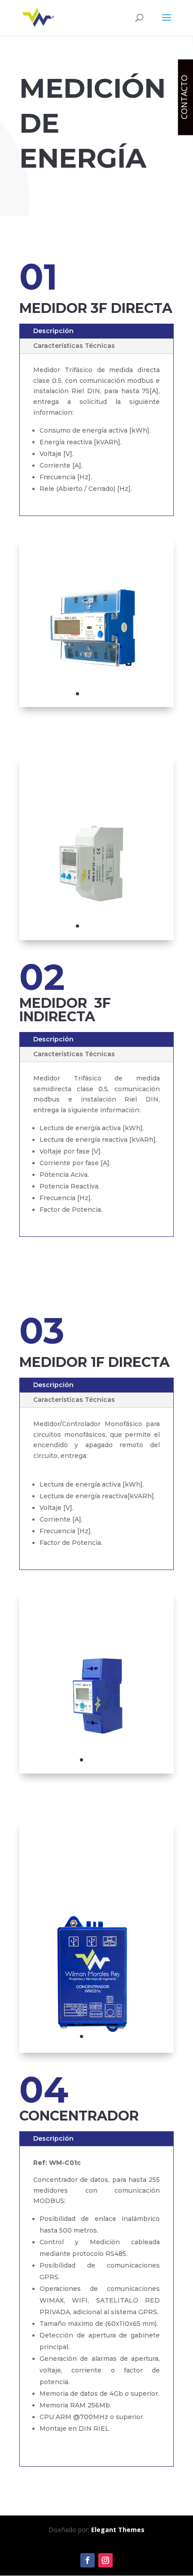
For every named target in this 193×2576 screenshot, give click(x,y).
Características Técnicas (74, 346)
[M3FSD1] (96, 938)
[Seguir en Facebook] (88, 2560)
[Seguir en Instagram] (105, 2560)
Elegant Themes (118, 2530)
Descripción (53, 331)
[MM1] (96, 1771)
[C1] (96, 2050)
